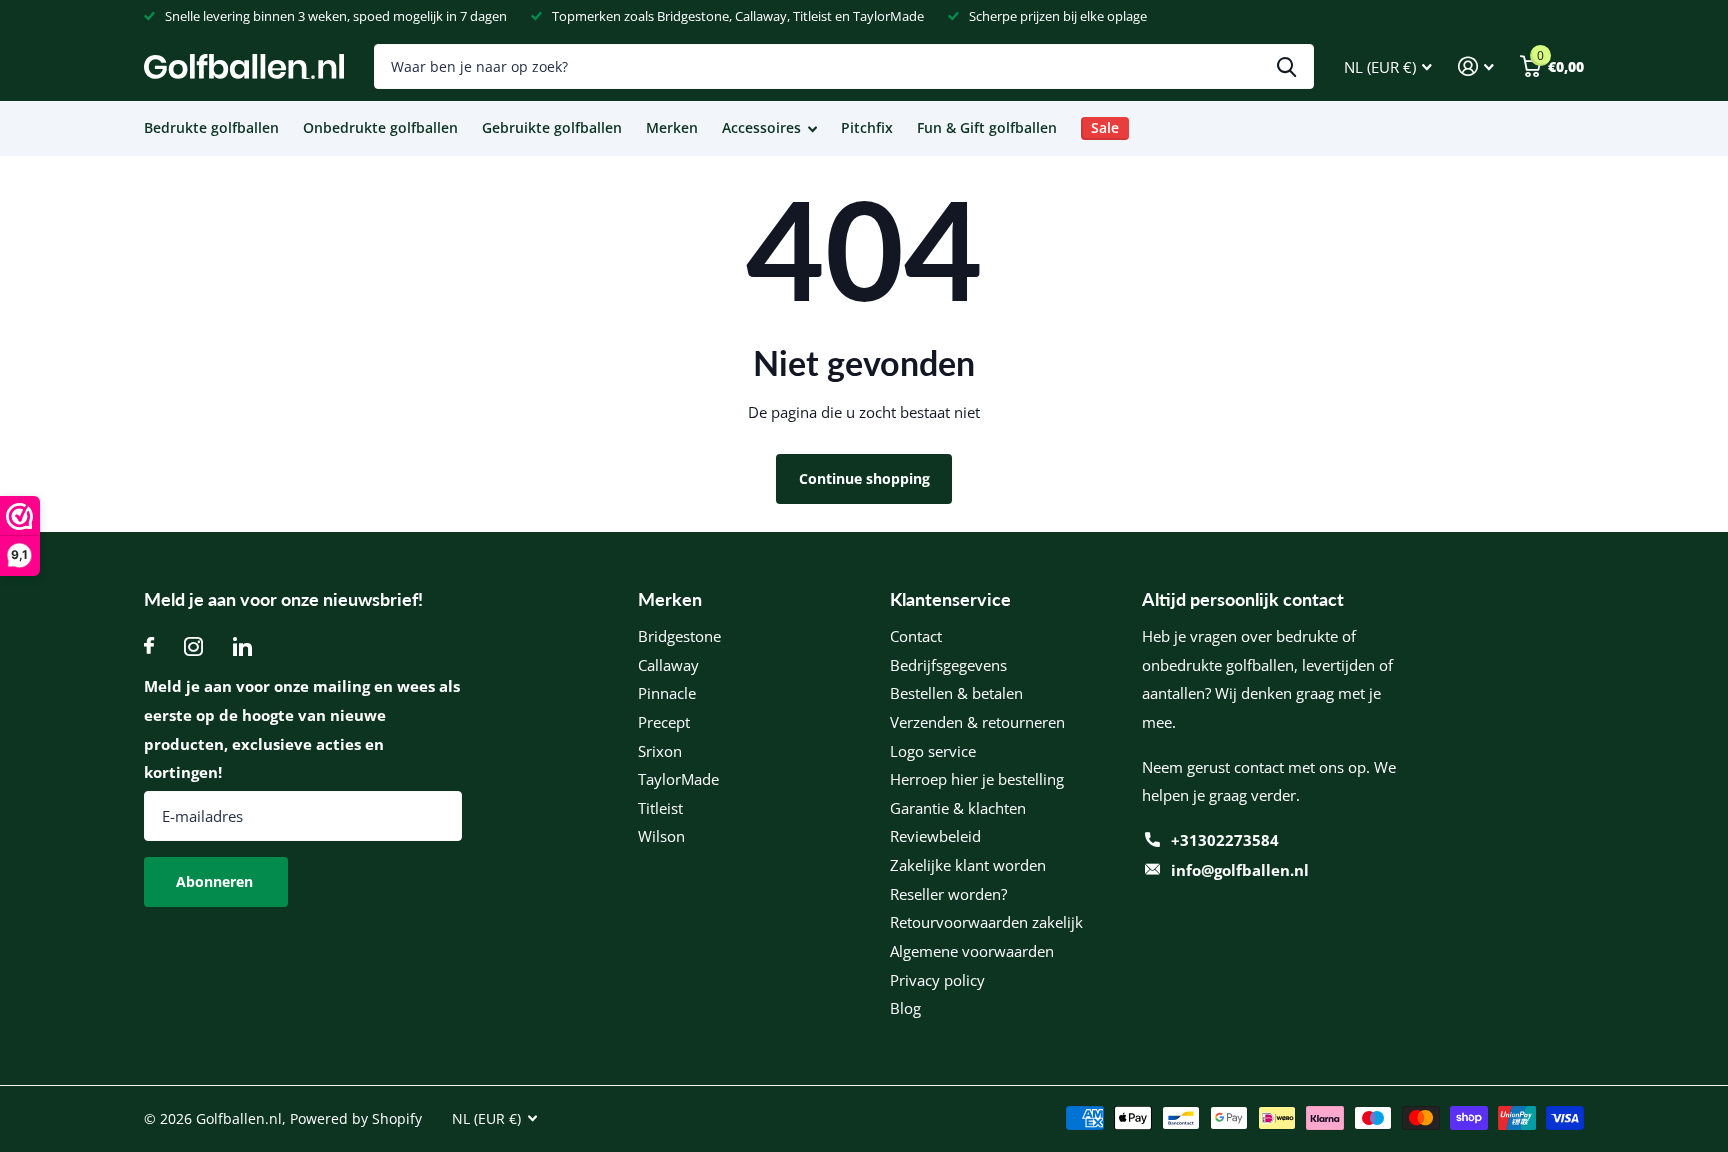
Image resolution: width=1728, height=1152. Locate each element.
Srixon (660, 751)
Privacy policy (937, 980)
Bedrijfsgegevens (948, 665)
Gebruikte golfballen (552, 127)
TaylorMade (678, 779)
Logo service (933, 751)
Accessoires (761, 127)
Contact (916, 636)
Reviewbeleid (935, 836)
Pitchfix (867, 127)
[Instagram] (193, 646)
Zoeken (1286, 66)
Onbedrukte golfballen (380, 127)
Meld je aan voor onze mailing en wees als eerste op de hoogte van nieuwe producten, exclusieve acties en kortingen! (302, 729)
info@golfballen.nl (1240, 870)
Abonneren (216, 881)
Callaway (668, 665)
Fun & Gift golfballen (987, 127)
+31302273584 (1225, 840)
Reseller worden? (948, 894)
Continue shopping (864, 478)
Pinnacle (667, 693)
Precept (664, 722)
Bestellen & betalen (956, 693)
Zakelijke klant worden (968, 865)
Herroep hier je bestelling (977, 779)
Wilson (661, 836)
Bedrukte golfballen (211, 127)
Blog (905, 1008)
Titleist (660, 808)
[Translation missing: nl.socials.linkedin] (242, 646)
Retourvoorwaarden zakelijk (986, 922)
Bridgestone (679, 636)
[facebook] (149, 646)
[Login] (1476, 66)
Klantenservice (950, 599)
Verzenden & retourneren (977, 722)
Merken (672, 127)
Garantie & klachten (958, 808)
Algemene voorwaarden (972, 951)
